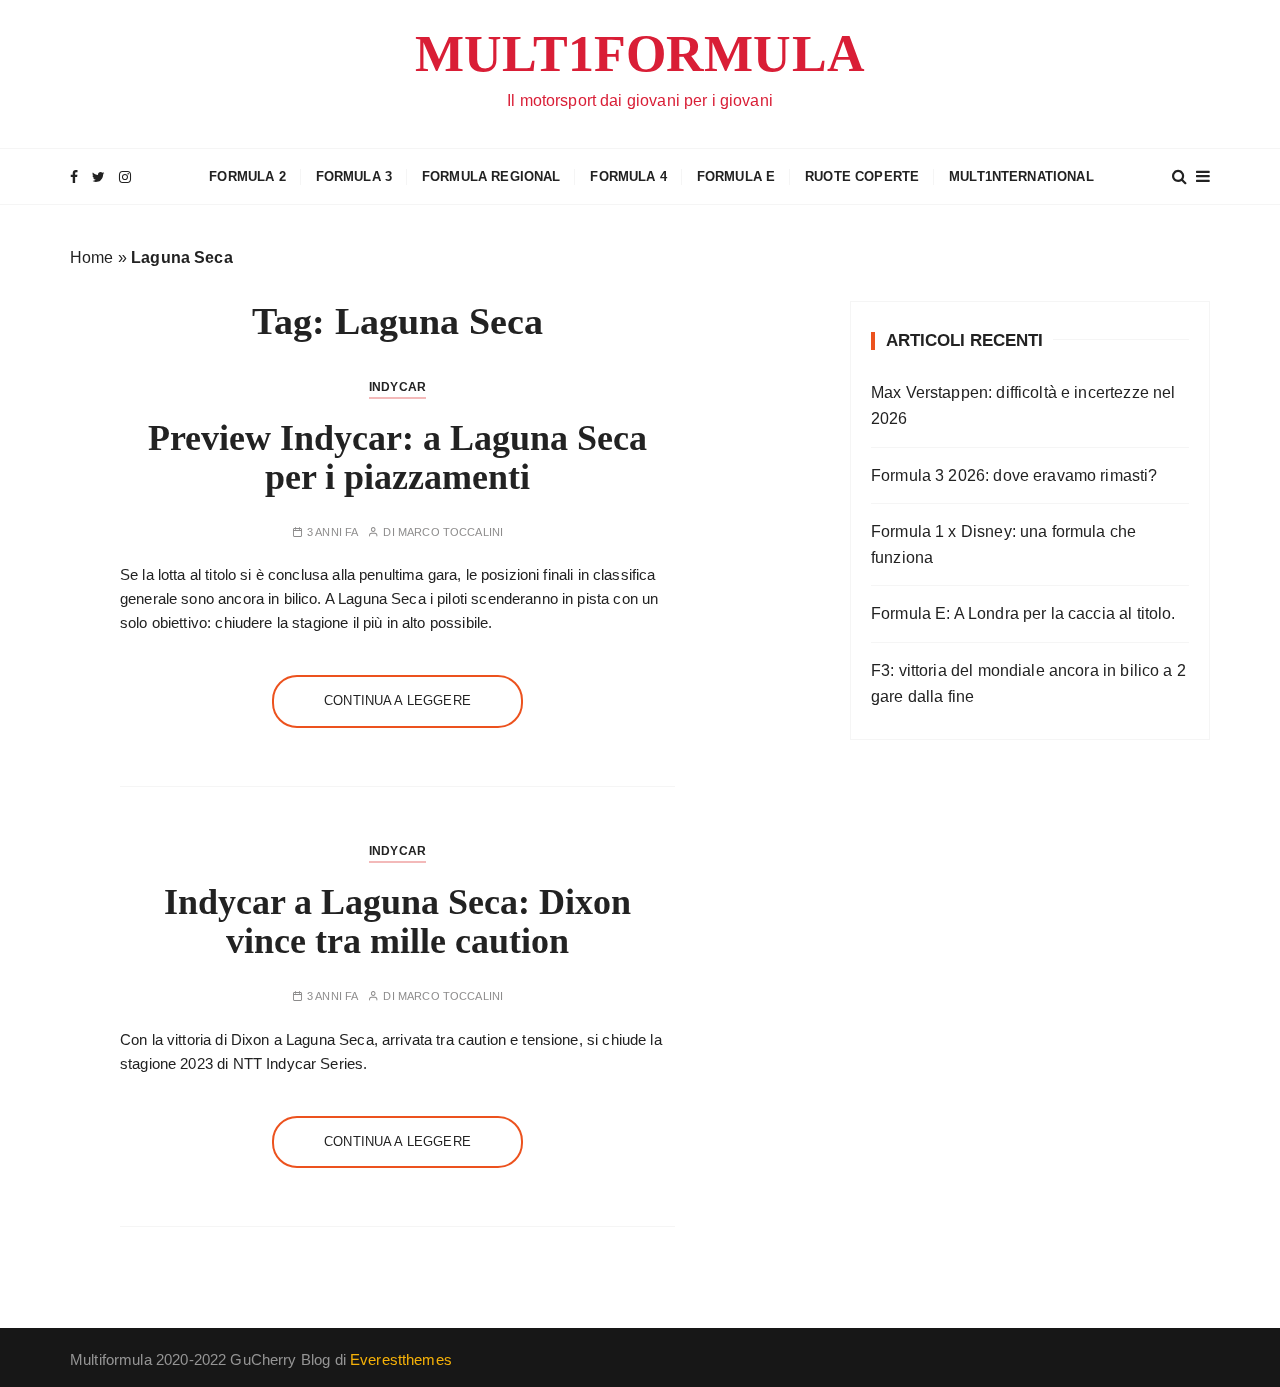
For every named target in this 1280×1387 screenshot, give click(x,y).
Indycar (397, 387)
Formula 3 (354, 176)
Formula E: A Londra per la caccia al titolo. (1023, 613)
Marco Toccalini (450, 532)
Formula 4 (628, 176)
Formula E (736, 176)
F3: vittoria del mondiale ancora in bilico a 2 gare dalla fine (1028, 683)
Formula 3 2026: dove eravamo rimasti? (1014, 475)
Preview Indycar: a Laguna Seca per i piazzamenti (397, 458)
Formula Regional (491, 176)
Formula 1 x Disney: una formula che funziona (1003, 544)
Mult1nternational (1021, 176)
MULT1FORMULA (640, 53)
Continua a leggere (397, 700)
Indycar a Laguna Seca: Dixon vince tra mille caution (397, 922)
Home (92, 257)
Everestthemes (401, 1359)
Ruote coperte (862, 176)
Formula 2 (247, 176)
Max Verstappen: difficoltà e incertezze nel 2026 (1023, 405)
